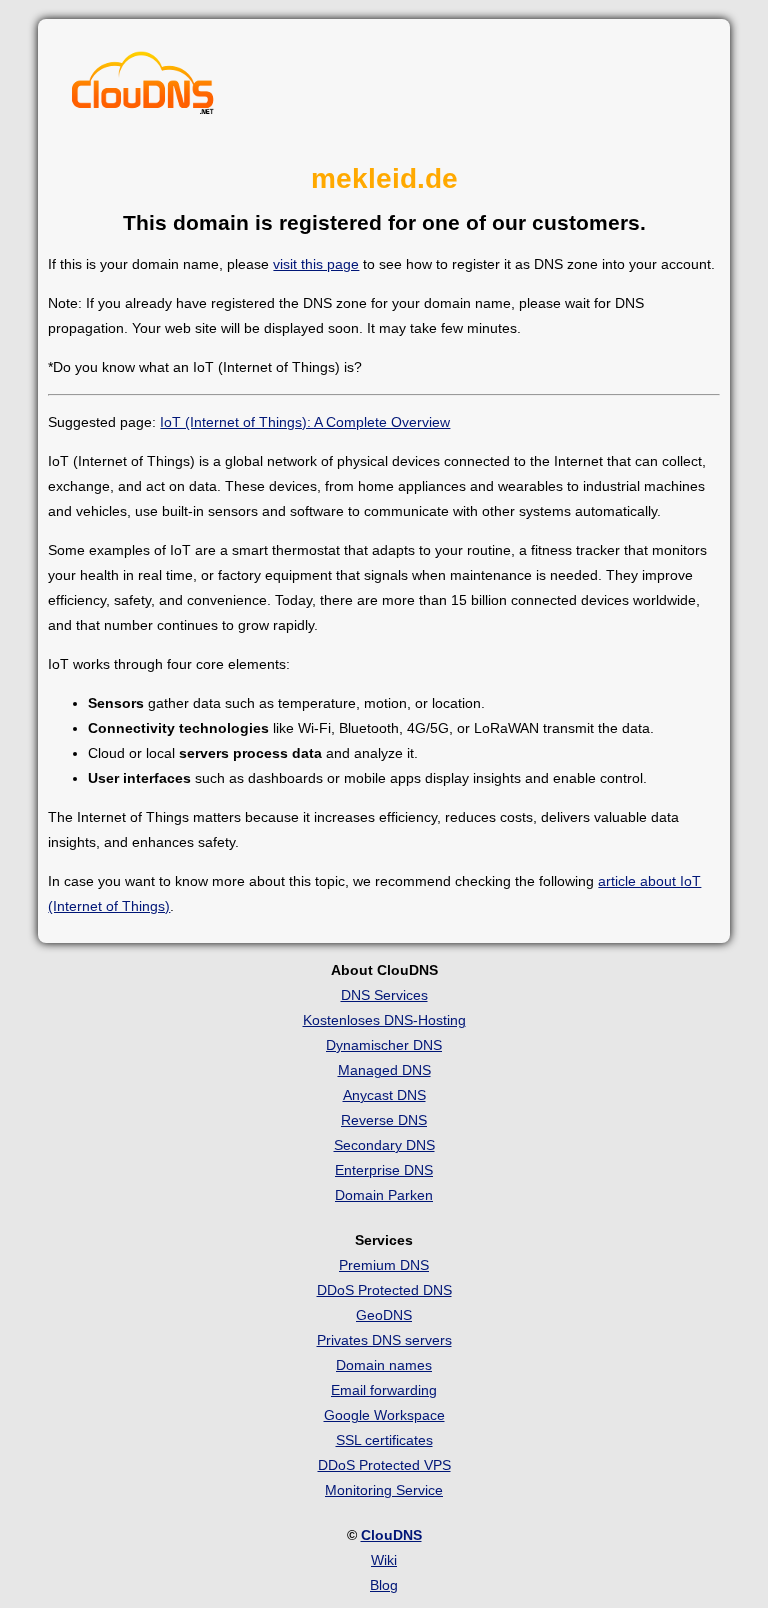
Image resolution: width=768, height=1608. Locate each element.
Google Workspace (384, 1415)
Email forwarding (384, 1390)
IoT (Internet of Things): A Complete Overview (305, 422)
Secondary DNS (384, 1145)
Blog (384, 1585)
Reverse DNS (384, 1120)
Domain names (384, 1365)
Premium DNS (384, 1265)
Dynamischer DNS (384, 1045)
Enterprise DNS (384, 1170)
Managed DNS (384, 1070)
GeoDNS (384, 1315)
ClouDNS (391, 1535)
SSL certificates (384, 1440)
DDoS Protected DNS (384, 1290)
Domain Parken (384, 1195)
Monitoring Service (384, 1490)
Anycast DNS (384, 1095)
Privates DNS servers (384, 1340)
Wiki (384, 1560)
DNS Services (384, 995)
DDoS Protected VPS (384, 1465)
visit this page (316, 264)
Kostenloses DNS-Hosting (384, 1020)
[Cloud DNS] (143, 88)
